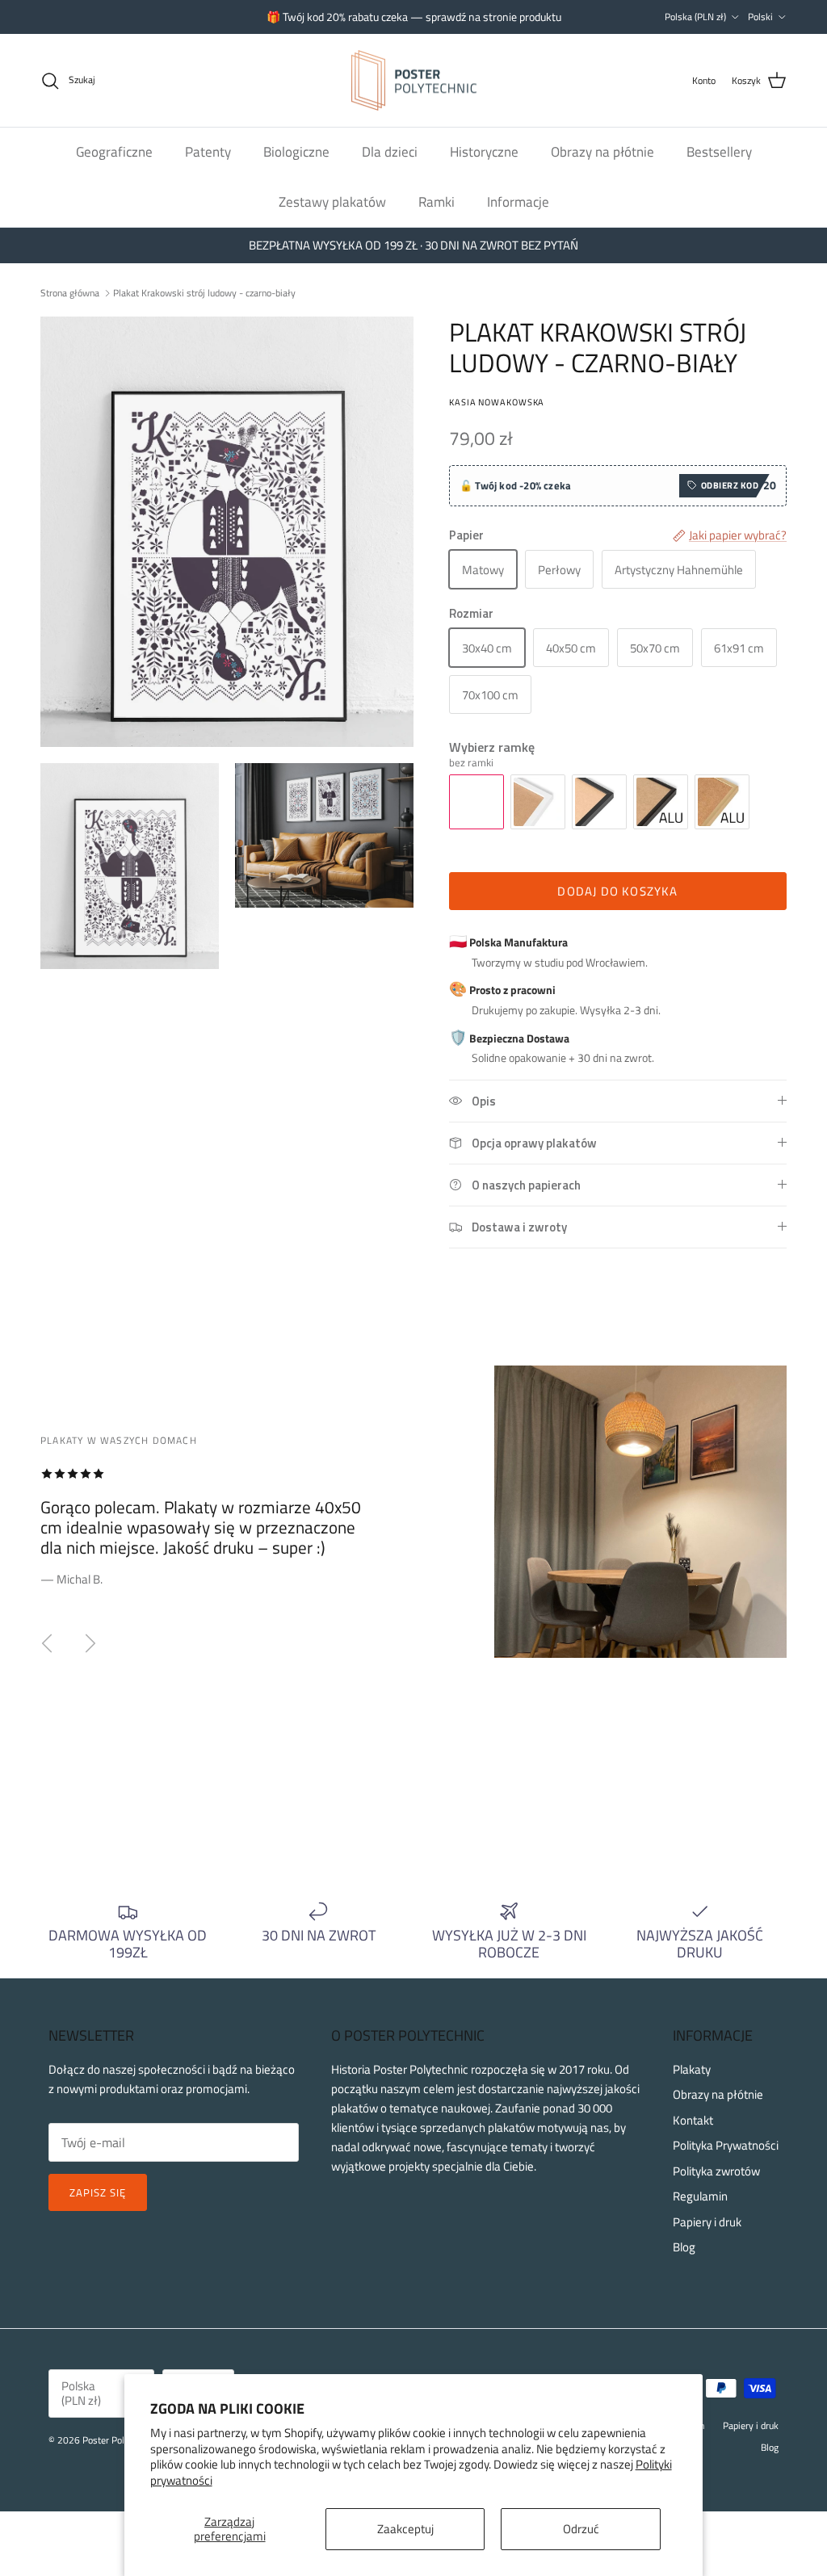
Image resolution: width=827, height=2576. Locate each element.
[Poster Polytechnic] (414, 81)
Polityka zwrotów (716, 2171)
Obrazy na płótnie (602, 152)
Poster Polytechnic (120, 2440)
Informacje (518, 202)
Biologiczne (296, 152)
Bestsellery (719, 152)
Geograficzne (114, 152)
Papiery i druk (707, 2222)
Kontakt (693, 2120)
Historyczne (484, 152)
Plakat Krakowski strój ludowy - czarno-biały (204, 293)
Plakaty (692, 2069)
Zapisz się (98, 2192)
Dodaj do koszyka (617, 891)
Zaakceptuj (405, 2529)
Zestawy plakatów (332, 202)
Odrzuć (581, 2529)
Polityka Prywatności (726, 2145)
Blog (684, 2247)
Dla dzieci (390, 152)
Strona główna (70, 293)
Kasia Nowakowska (497, 402)
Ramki (437, 202)
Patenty (208, 152)
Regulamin (700, 2196)
